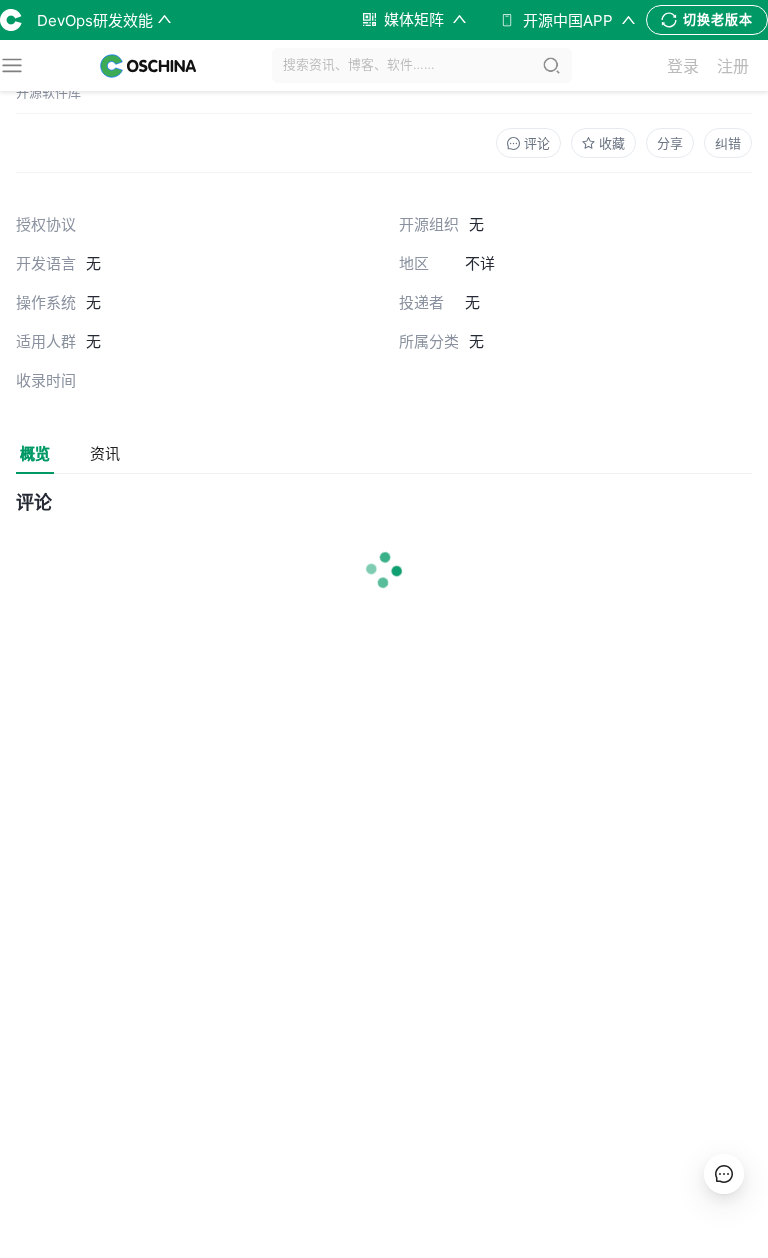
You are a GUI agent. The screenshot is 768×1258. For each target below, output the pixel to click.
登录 (683, 66)
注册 (733, 66)
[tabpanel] (384, 562)
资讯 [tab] (105, 453)
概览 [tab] (35, 453)
